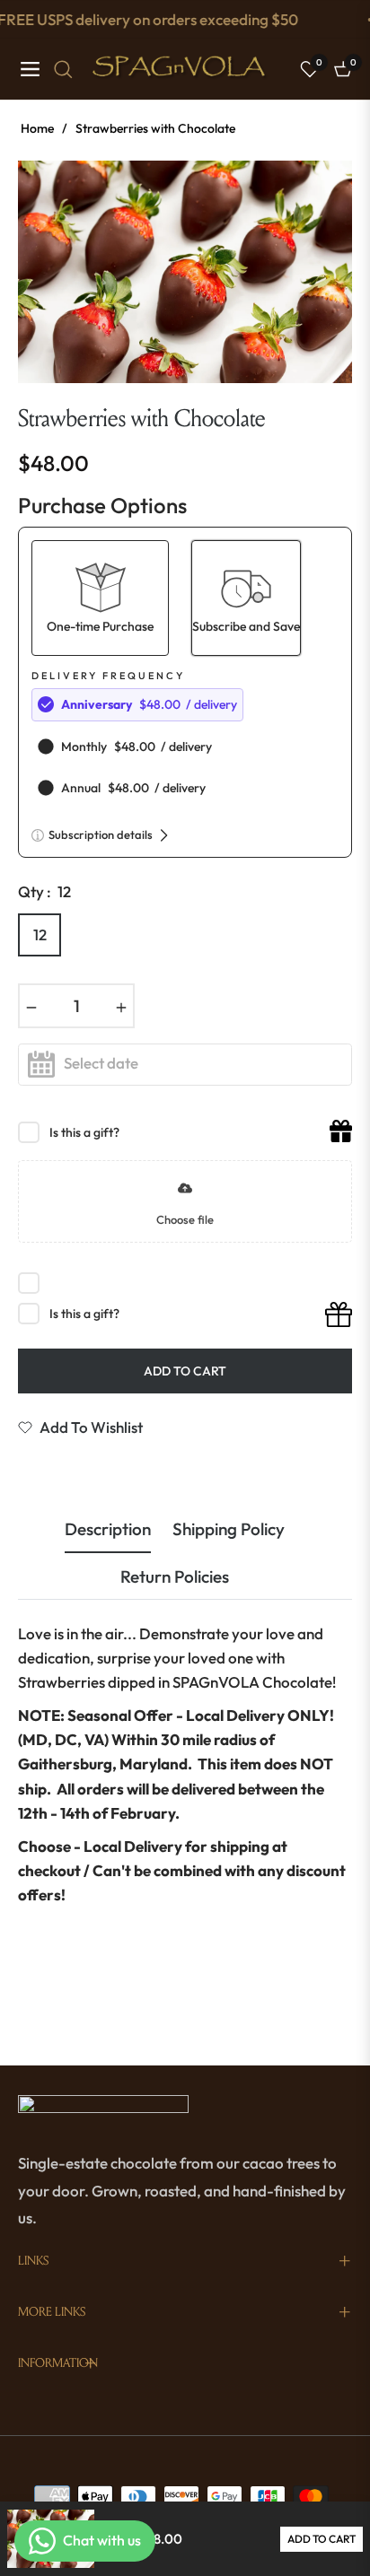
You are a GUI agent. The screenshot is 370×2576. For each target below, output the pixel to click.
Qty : (44, 891)
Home (37, 128)
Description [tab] (108, 1529)
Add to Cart (322, 2539)
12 (40, 934)
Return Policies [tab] (175, 1577)
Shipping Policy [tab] (229, 1529)
